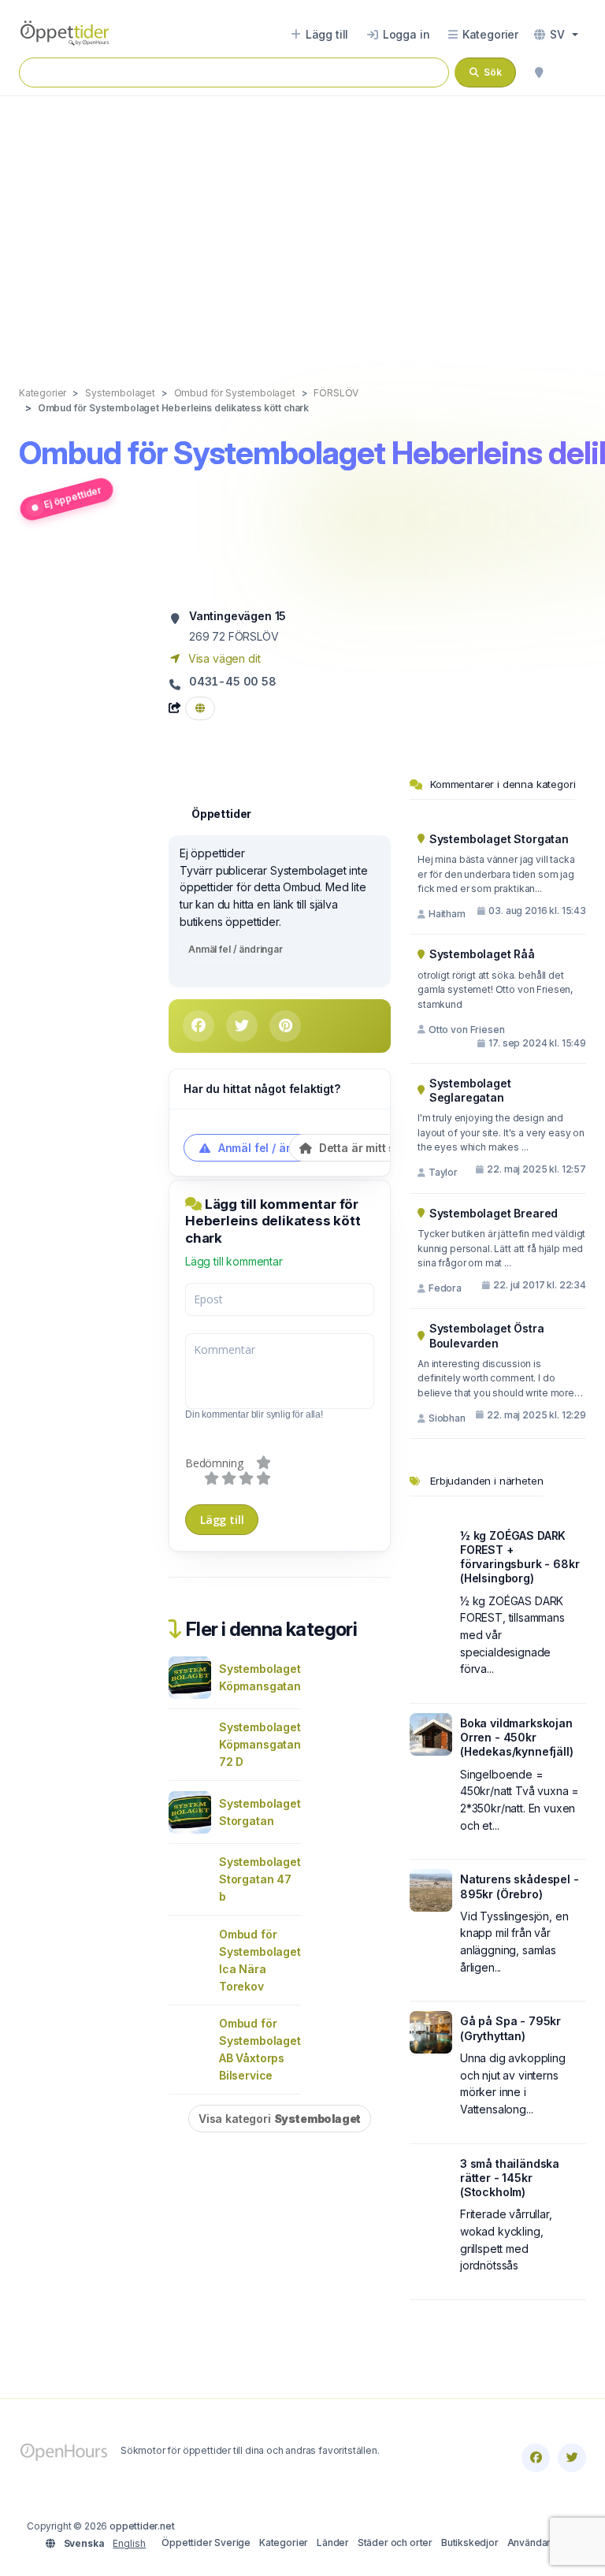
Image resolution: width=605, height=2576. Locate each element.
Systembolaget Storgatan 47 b (260, 1879)
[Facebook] (536, 2458)
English (129, 2543)
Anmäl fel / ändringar (236, 949)
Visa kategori (280, 2119)
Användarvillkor (543, 2543)
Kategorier (284, 2543)
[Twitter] (572, 2458)
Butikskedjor (470, 2543)
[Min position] (539, 72)
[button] (556, 35)
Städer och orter (395, 2543)
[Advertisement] (302, 225)
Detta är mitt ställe (367, 1148)
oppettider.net (142, 2526)
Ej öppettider (72, 497)
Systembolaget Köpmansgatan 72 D (260, 1744)
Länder (333, 2543)
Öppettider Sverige (206, 2543)
